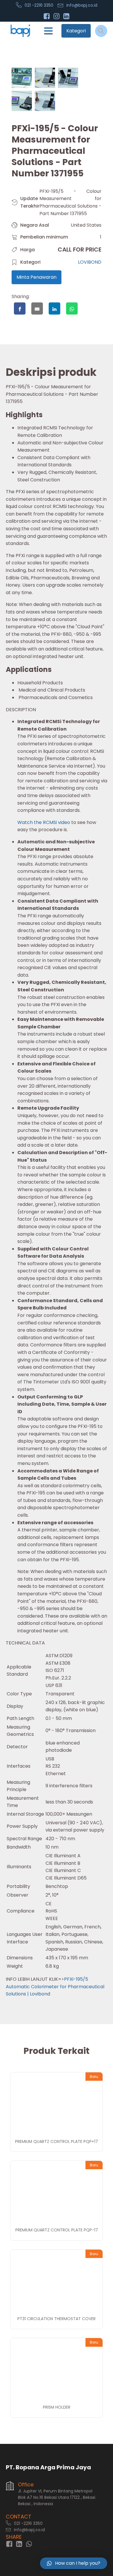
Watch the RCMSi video (44, 822)
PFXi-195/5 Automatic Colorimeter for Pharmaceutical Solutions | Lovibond (55, 1986)
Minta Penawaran (37, 277)
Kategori (76, 31)
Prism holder (57, 2407)
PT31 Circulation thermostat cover (57, 2319)
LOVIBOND (90, 262)
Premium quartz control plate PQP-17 (57, 2230)
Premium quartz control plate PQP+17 (57, 2141)
